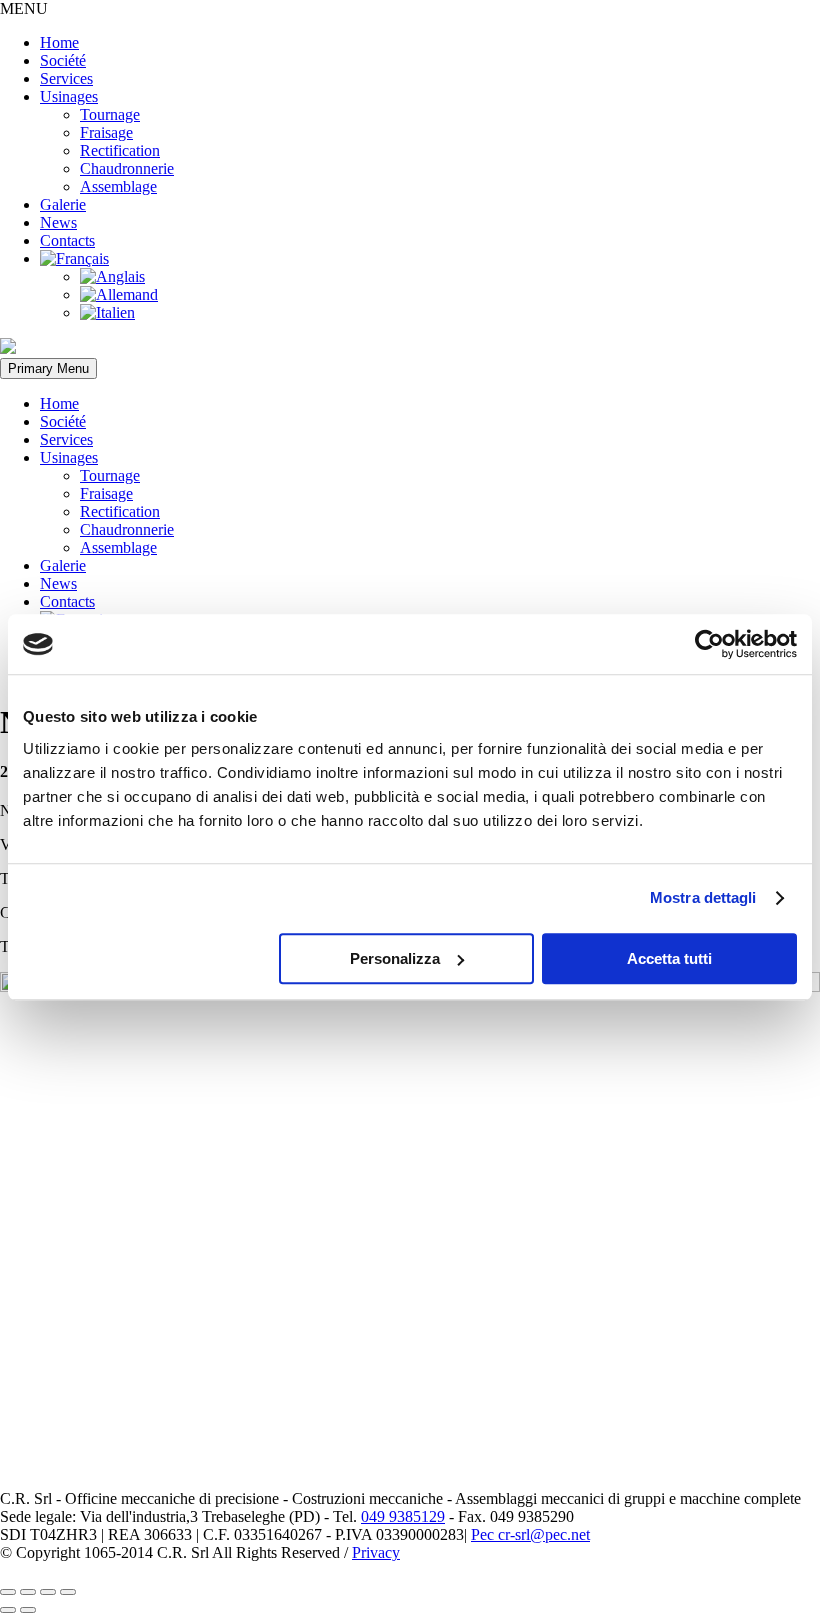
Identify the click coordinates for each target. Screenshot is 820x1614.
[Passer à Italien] (107, 312)
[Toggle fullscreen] (48, 1592)
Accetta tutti (669, 958)
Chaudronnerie (127, 168)
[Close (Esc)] (8, 1592)
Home (59, 42)
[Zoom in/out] (68, 1592)
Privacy (376, 1552)
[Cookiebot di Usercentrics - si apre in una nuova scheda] (709, 644)
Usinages (69, 96)
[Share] (28, 1592)
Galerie (63, 204)
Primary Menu (48, 368)
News (58, 222)
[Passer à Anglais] (112, 276)
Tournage (110, 114)
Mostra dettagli (703, 897)
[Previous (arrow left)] (8, 1610)
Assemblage (118, 186)
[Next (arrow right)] (28, 1610)
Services (66, 78)
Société (63, 60)
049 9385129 (403, 1516)
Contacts (67, 240)
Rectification (120, 150)
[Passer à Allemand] (119, 294)
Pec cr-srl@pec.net (530, 1534)
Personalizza (395, 958)
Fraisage (106, 132)
